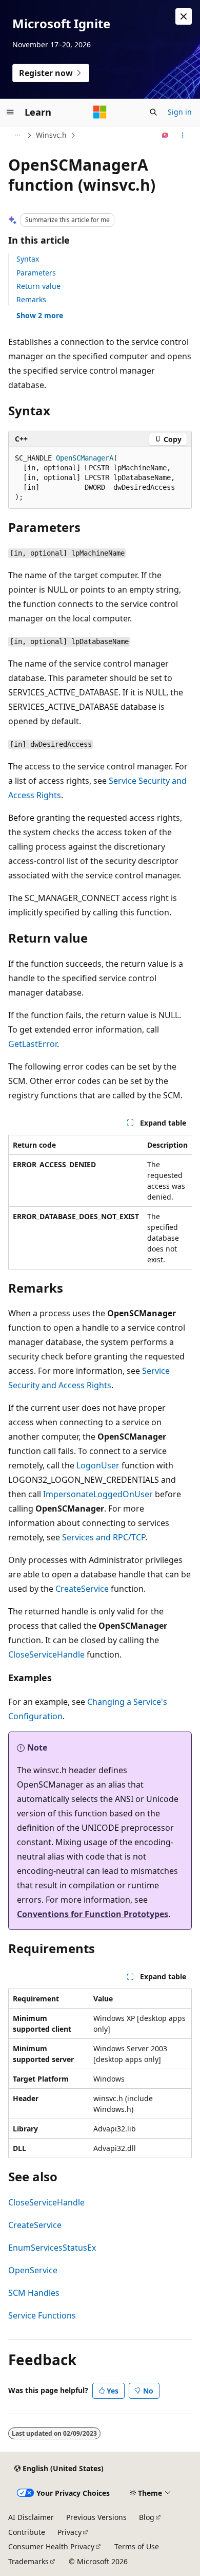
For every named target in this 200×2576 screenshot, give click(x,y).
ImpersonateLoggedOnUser (98, 1494)
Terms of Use (137, 2546)
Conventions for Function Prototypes (93, 1914)
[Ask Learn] (165, 135)
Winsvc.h (51, 135)
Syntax (28, 259)
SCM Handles (34, 2293)
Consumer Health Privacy (51, 2546)
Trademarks (28, 2561)
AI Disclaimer (31, 2517)
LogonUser (98, 1465)
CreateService (82, 1589)
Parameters (36, 273)
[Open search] (153, 112)
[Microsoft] (100, 112)
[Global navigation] (10, 112)
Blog (147, 2517)
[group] (100, 1202)
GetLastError (33, 1044)
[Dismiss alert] (184, 16)
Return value (38, 286)
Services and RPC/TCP (104, 1537)
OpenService (33, 2270)
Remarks (31, 299)
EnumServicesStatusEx (52, 2248)
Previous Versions (96, 2517)
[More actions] (183, 135)
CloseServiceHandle (46, 1654)
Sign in (180, 112)
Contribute (27, 2532)
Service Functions (42, 2315)
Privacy (69, 2532)
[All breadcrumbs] (17, 135)
